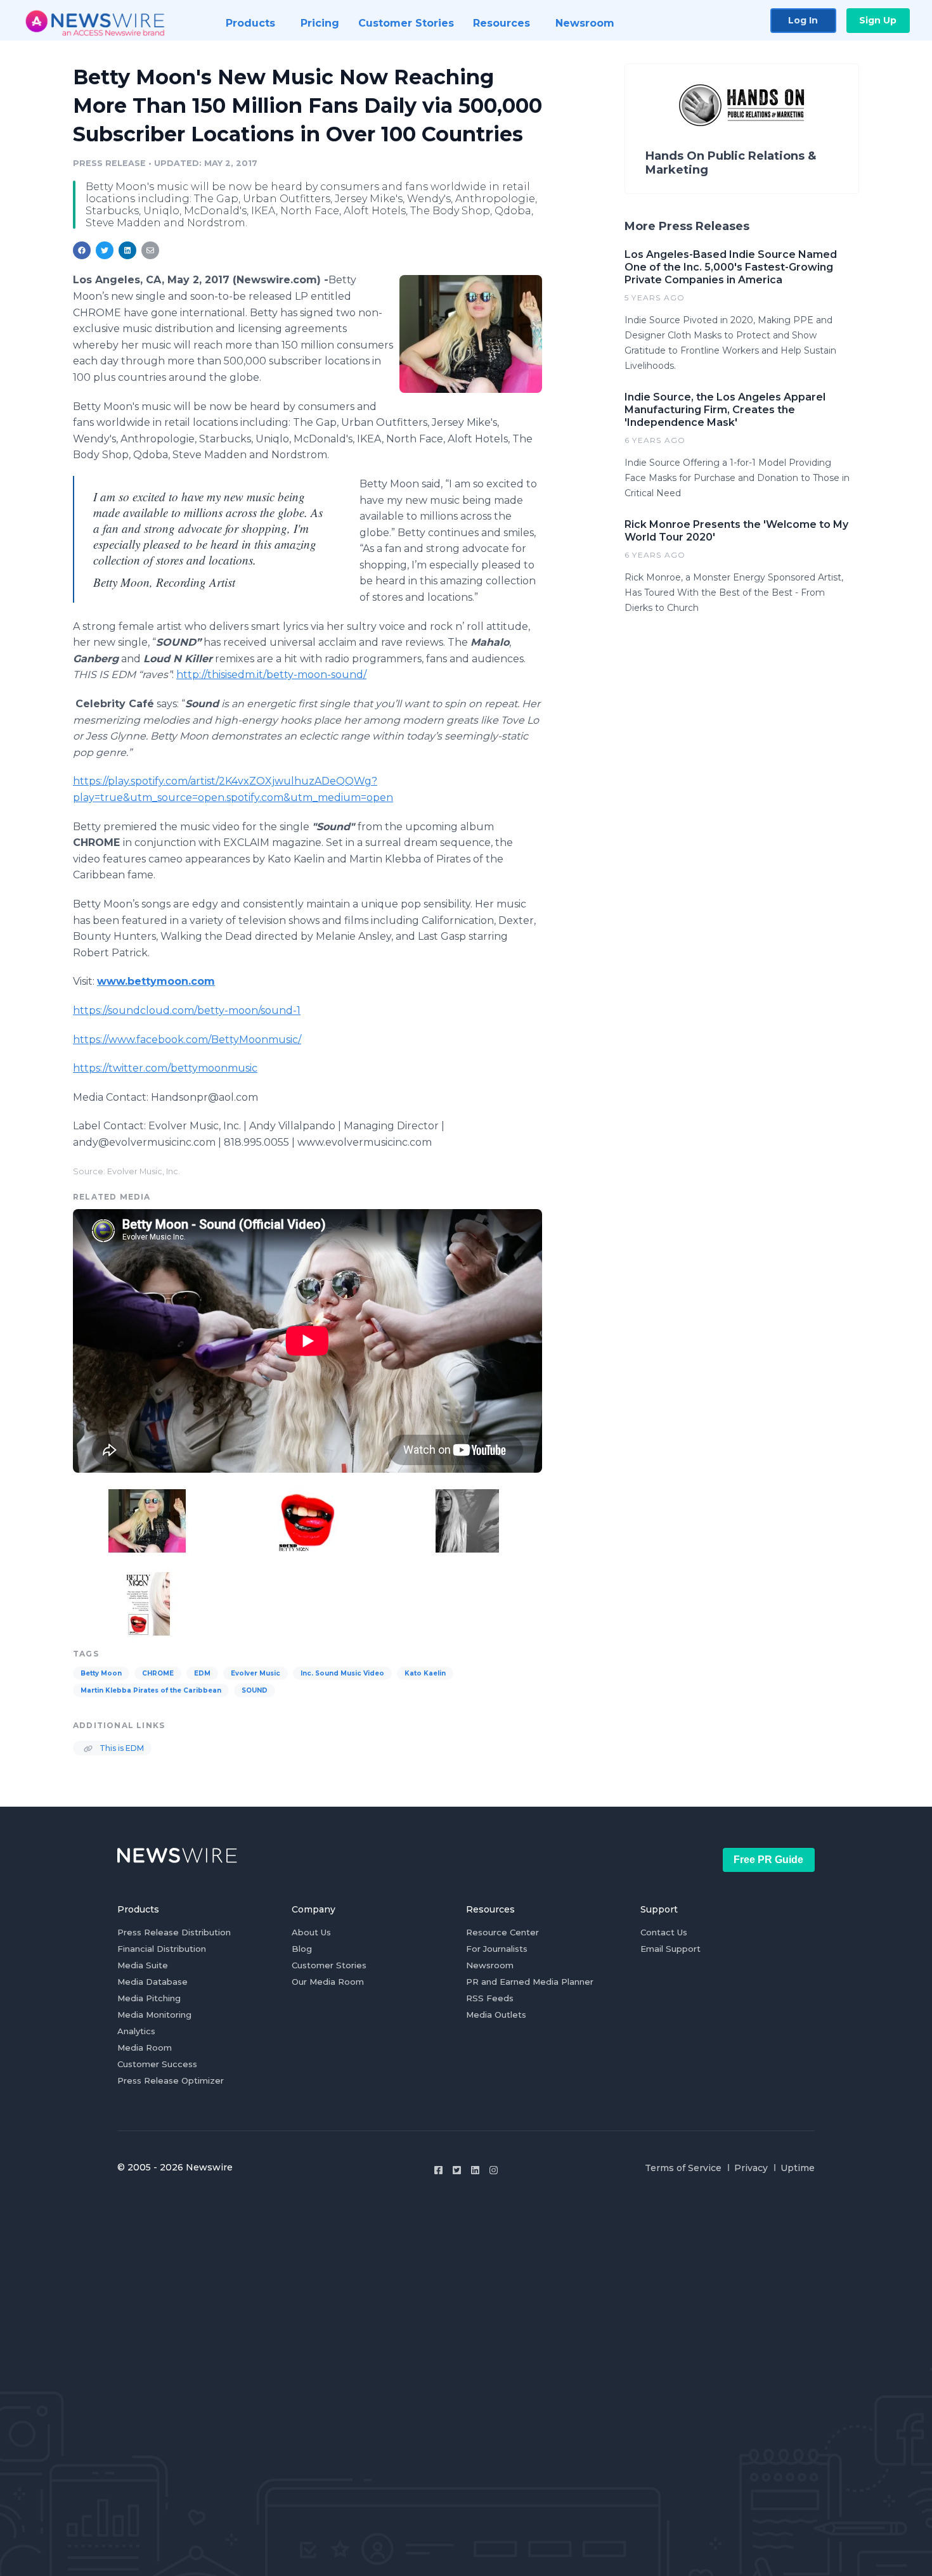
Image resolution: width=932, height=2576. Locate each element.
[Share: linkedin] (128, 250)
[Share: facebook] (82, 250)
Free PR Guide (768, 1860)
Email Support (670, 1949)
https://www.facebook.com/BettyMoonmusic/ (187, 1040)
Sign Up (878, 20)
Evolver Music (256, 1673)
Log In (803, 20)
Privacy (751, 2168)
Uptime (798, 2168)
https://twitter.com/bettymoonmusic (165, 1068)
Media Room (145, 2047)
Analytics (136, 2031)
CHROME (158, 1673)
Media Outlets (496, 2015)
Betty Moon (101, 1673)
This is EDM (121, 1748)
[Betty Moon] (471, 334)
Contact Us (664, 1932)
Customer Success (157, 2064)
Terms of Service (683, 2168)
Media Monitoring (154, 2015)
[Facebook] (438, 2170)
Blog (302, 1949)
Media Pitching (149, 1998)
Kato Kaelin (425, 1673)
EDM (202, 1673)
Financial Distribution (162, 1949)
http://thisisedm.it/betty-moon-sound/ (271, 675)
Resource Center (502, 1932)
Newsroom (490, 1965)
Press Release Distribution (174, 1932)
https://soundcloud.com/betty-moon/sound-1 (187, 1010)
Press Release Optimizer (171, 2080)
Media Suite (143, 1965)
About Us (311, 1932)
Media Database (152, 1982)
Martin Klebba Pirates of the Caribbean (151, 1690)
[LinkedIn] (475, 2170)
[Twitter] (457, 2170)
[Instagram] (494, 2170)
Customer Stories (329, 1965)
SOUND (255, 1690)
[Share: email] (150, 250)
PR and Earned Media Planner (530, 1982)
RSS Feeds (490, 1998)
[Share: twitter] (105, 250)
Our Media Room (328, 1982)
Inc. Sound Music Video (342, 1673)
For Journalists (497, 1949)
